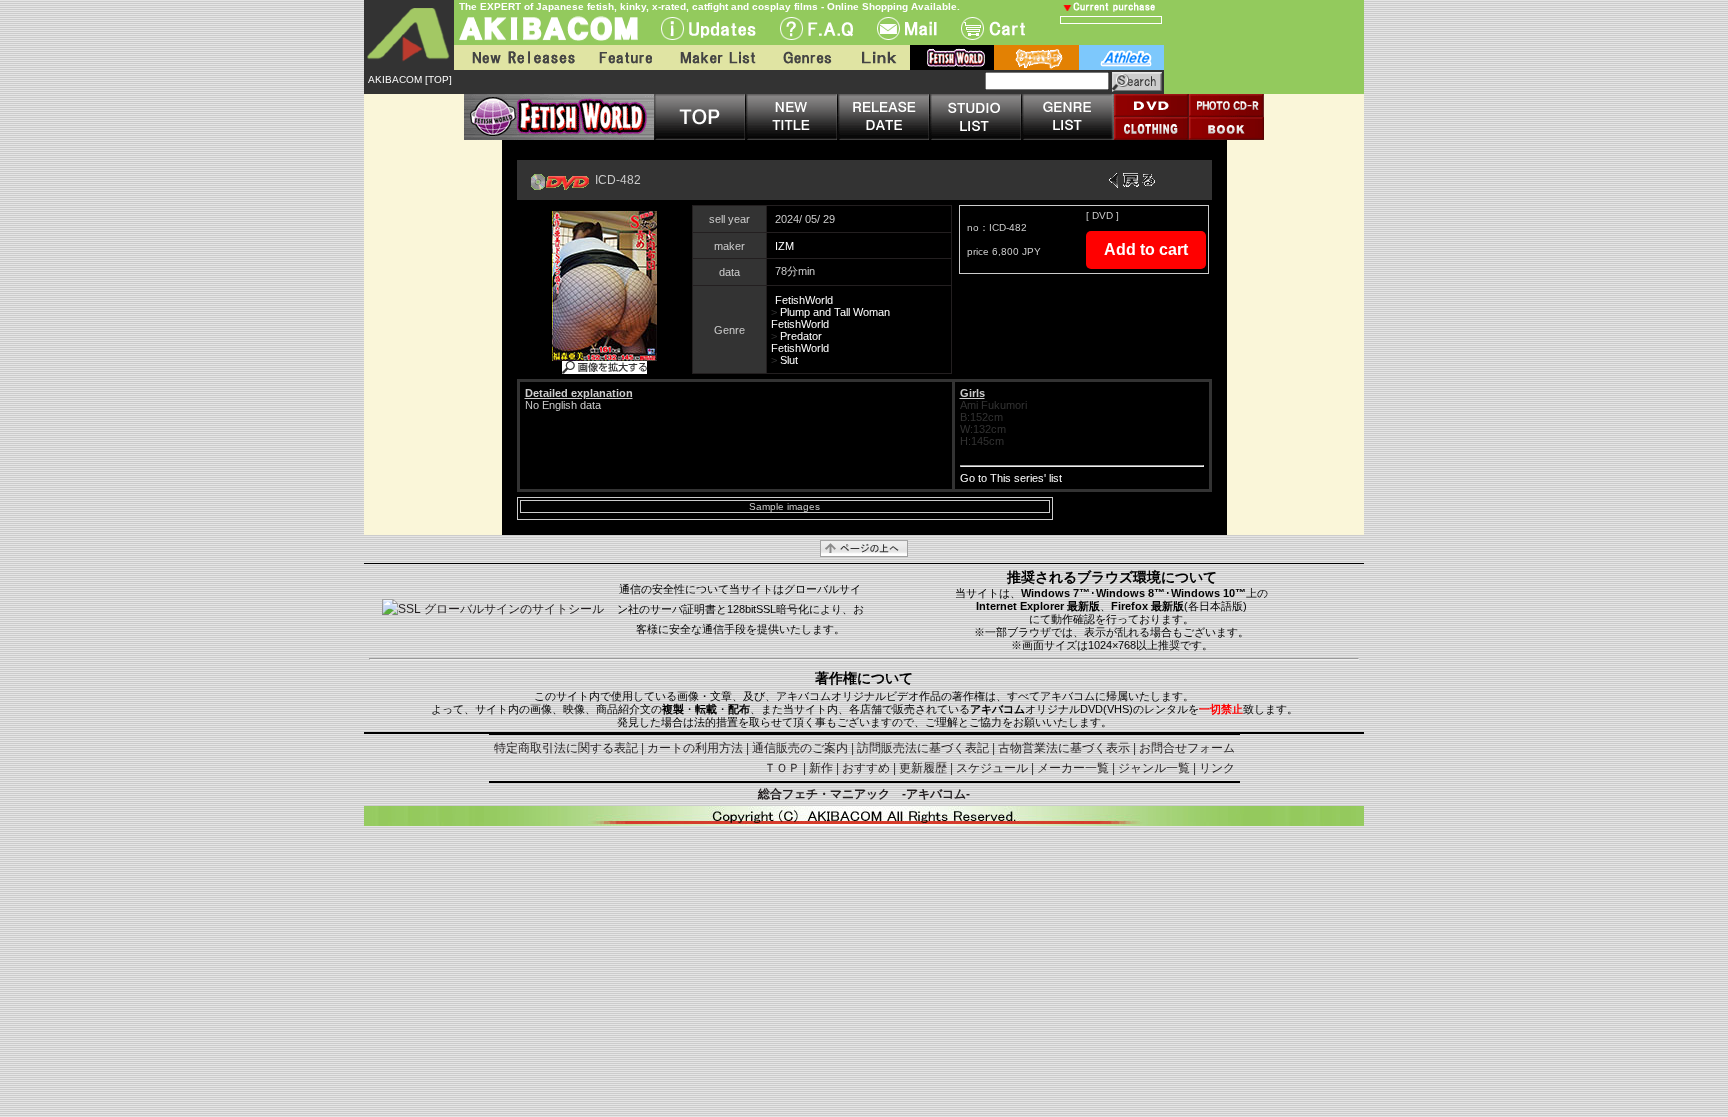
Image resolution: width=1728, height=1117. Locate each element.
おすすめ (866, 768)
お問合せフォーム (1187, 748)
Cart (993, 28)
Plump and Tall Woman (835, 312)
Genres (806, 57)
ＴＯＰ (782, 768)
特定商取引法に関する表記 (566, 748)
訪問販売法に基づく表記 (923, 748)
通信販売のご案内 (800, 748)
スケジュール (992, 768)
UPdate (708, 28)
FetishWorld (804, 300)
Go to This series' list (1011, 478)
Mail (907, 28)
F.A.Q (816, 28)
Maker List (717, 57)
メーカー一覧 (1073, 768)
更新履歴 (923, 768)
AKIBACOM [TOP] (410, 79)
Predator (801, 336)
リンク (1217, 768)
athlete (1121, 57)
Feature (625, 57)
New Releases (519, 57)
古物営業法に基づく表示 (1064, 748)
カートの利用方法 (695, 748)
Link (877, 57)
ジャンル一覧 (1154, 768)
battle (1036, 57)
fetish (952, 57)
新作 (821, 768)
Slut (789, 360)
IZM (784, 246)
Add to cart (1146, 249)
